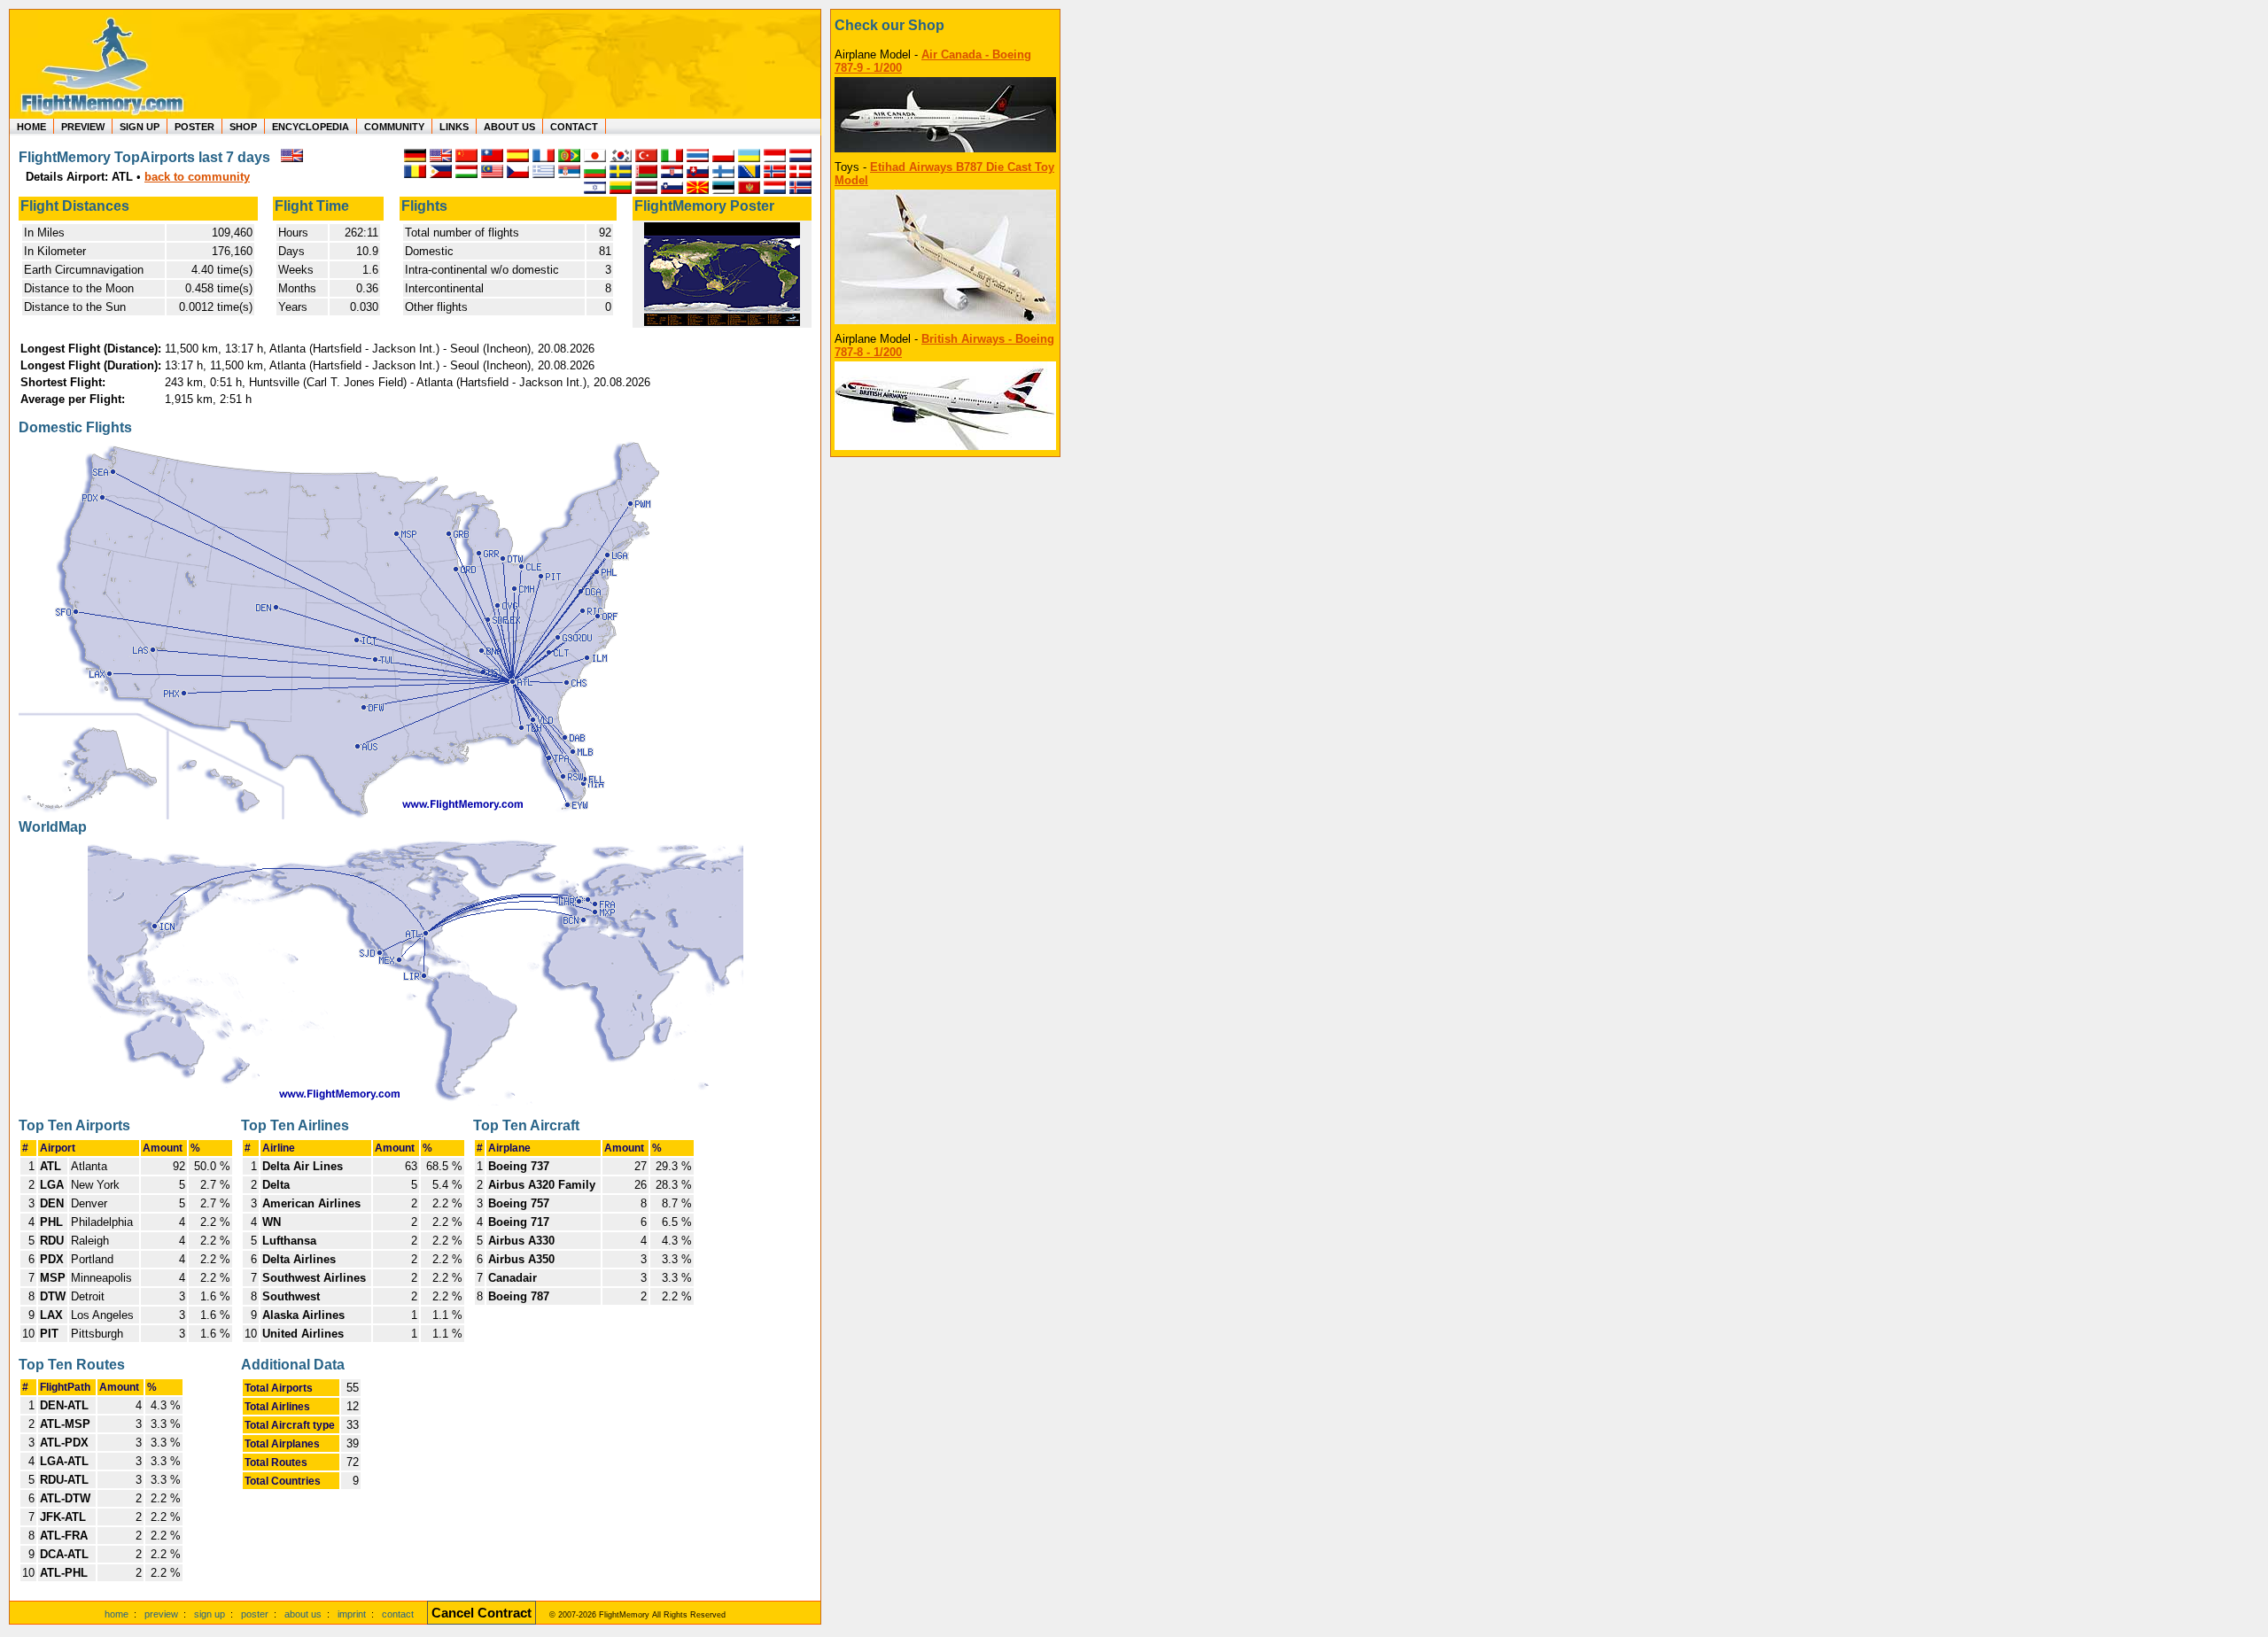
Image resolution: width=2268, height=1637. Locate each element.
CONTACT (574, 127)
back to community (197, 177)
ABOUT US (509, 127)
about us (303, 1614)
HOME (31, 127)
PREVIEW (83, 127)
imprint (352, 1614)
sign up (210, 1614)
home (117, 1614)
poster (255, 1614)
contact (398, 1614)
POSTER (194, 127)
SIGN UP (140, 127)
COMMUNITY (394, 127)
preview (161, 1614)
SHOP (243, 127)
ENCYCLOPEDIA (311, 127)
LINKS (454, 127)
